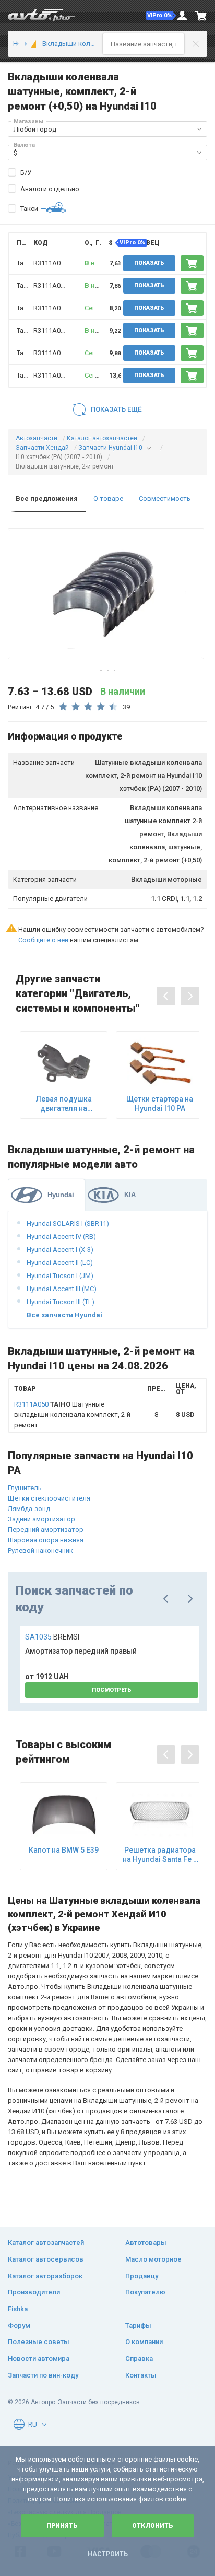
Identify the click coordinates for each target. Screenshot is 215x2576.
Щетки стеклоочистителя (49, 1498)
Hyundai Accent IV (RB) (61, 1237)
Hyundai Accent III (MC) (62, 1289)
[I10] (21, 44)
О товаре (108, 499)
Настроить (108, 2554)
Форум (19, 2326)
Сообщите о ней (43, 940)
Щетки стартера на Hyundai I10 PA (160, 1104)
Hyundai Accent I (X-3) (60, 1250)
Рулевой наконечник (40, 1550)
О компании (144, 2342)
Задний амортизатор (41, 1519)
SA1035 (52, 1637)
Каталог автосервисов (46, 2259)
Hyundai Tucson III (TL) (61, 1302)
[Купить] (192, 263)
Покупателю (145, 2292)
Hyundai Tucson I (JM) (60, 1276)
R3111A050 (51, 263)
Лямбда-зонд (29, 1509)
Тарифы (138, 2326)
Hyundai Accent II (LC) (60, 1263)
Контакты (141, 2375)
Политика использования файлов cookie (120, 2499)
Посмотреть (112, 1690)
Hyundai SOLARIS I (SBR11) (68, 1223)
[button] (161, 16)
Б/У (26, 173)
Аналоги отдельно (50, 189)
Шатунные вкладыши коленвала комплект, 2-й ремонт (72, 1415)
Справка (139, 2358)
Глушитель (25, 1488)
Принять (62, 2526)
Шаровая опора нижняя (46, 1540)
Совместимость (165, 499)
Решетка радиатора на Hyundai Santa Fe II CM (160, 1855)
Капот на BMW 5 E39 (64, 1850)
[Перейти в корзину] (201, 16)
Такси (29, 209)
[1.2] (31, 44)
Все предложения (47, 499)
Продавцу (142, 2276)
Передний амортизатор (46, 1530)
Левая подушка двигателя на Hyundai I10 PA (64, 1104)
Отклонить (153, 2526)
